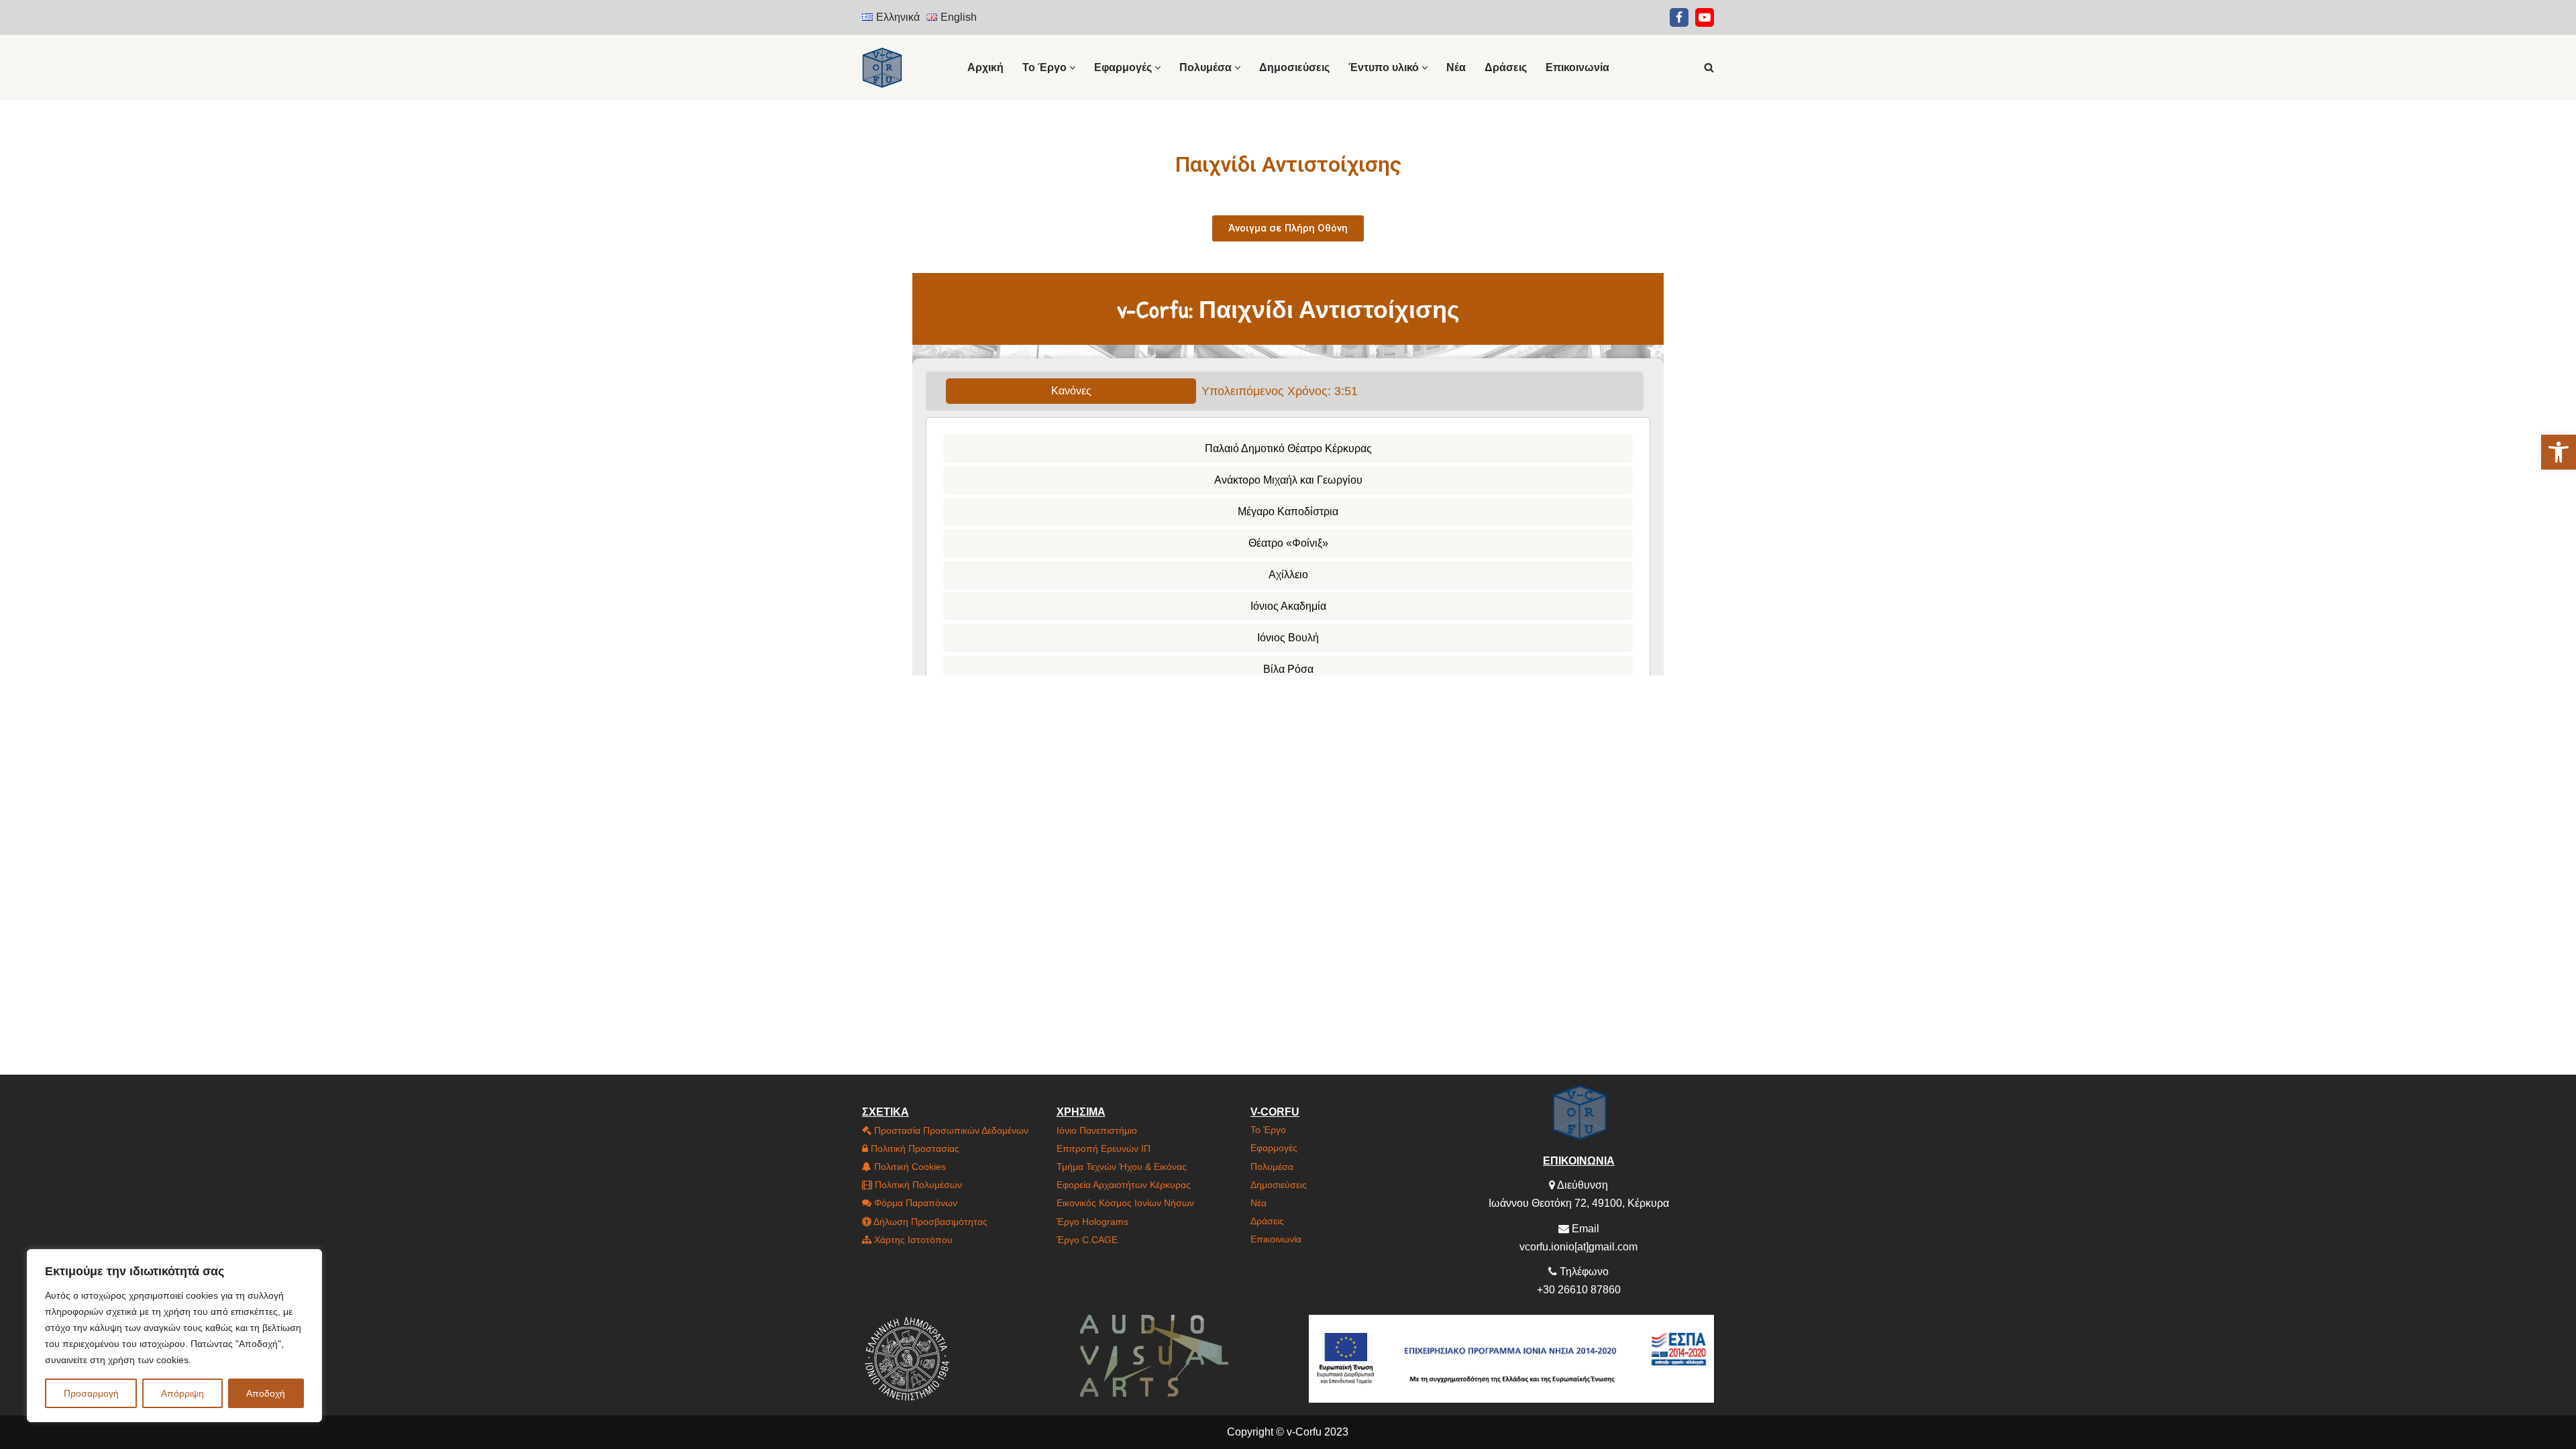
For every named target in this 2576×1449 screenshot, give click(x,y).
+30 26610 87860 (1579, 1290)
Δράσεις (1506, 67)
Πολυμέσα (1272, 1167)
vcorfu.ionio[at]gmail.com (1578, 1247)
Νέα (1456, 67)
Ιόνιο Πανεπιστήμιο (1097, 1130)
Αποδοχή (266, 1393)
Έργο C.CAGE (1087, 1240)
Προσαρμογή (91, 1393)
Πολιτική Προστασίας (914, 1148)
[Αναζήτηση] (1709, 67)
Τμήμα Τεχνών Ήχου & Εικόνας (1122, 1167)
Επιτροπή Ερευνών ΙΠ (1104, 1148)
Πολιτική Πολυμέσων (917, 1185)
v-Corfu (1304, 1432)
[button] (2559, 452)
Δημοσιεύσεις (1294, 67)
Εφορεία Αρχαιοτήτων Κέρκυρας (1124, 1185)
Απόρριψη (182, 1393)
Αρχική (985, 67)
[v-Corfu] (882, 67)
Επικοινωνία (1577, 67)
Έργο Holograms (1092, 1222)
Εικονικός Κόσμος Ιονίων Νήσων (1125, 1203)
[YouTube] (1705, 17)
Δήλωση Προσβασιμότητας (929, 1222)
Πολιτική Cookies (909, 1167)
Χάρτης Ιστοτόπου (912, 1240)
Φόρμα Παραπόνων (914, 1203)
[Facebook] (1679, 17)
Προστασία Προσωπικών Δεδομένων (950, 1130)
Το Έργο (1268, 1130)
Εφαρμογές (1274, 1148)
